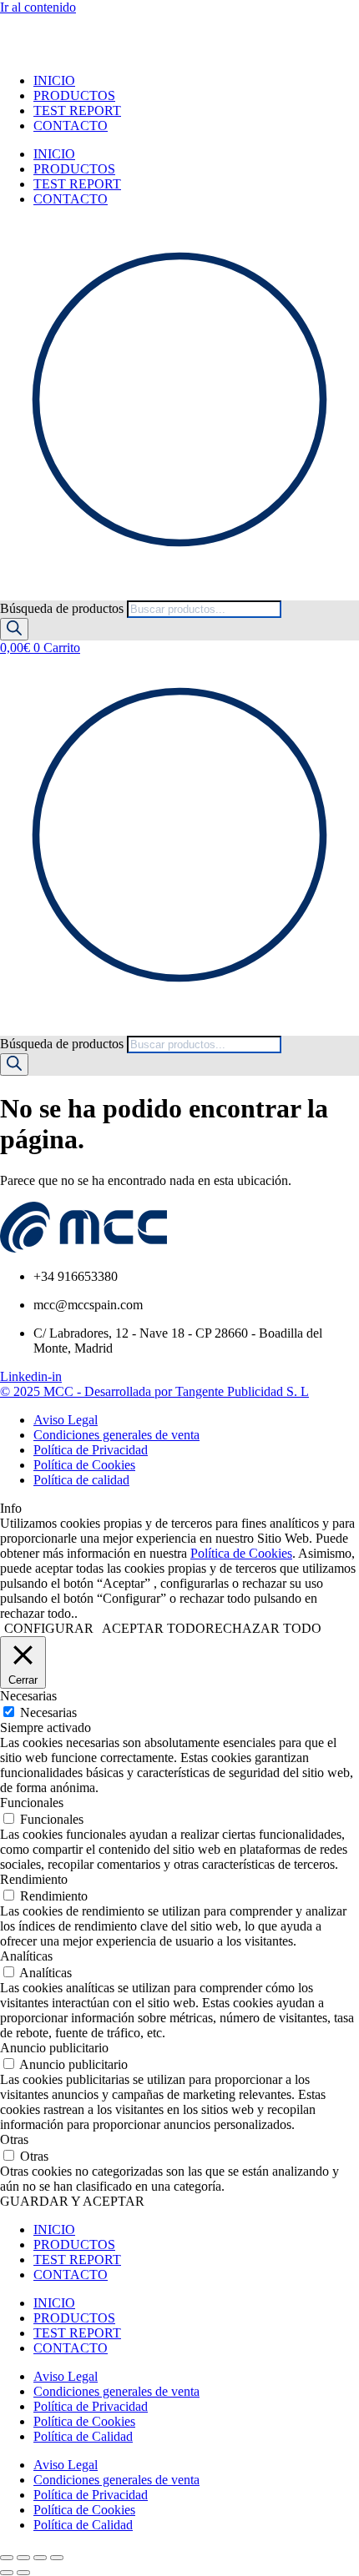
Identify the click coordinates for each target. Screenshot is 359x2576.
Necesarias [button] (28, 1696)
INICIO (54, 80)
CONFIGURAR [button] (49, 1628)
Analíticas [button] (26, 1956)
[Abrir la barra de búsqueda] (8, 593)
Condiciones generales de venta (116, 2391)
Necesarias (48, 1712)
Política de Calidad (83, 2436)
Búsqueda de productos (63, 608)
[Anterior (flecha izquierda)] (7, 2573)
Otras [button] (14, 2139)
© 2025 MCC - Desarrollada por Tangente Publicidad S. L (154, 1391)
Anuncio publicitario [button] (54, 2048)
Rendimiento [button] (34, 1879)
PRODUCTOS (74, 95)
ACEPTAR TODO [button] (154, 1628)
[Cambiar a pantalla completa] (23, 2558)
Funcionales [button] (32, 1803)
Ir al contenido (38, 7)
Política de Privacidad (91, 2406)
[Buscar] (14, 629)
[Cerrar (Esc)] (57, 2558)
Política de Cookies (241, 1553)
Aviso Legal (66, 2376)
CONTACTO (71, 126)
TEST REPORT (77, 110)
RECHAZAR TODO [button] (263, 1628)
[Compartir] (40, 2558)
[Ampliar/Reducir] (7, 2558)
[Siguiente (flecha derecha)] (23, 2573)
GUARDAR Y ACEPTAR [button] (72, 2201)
